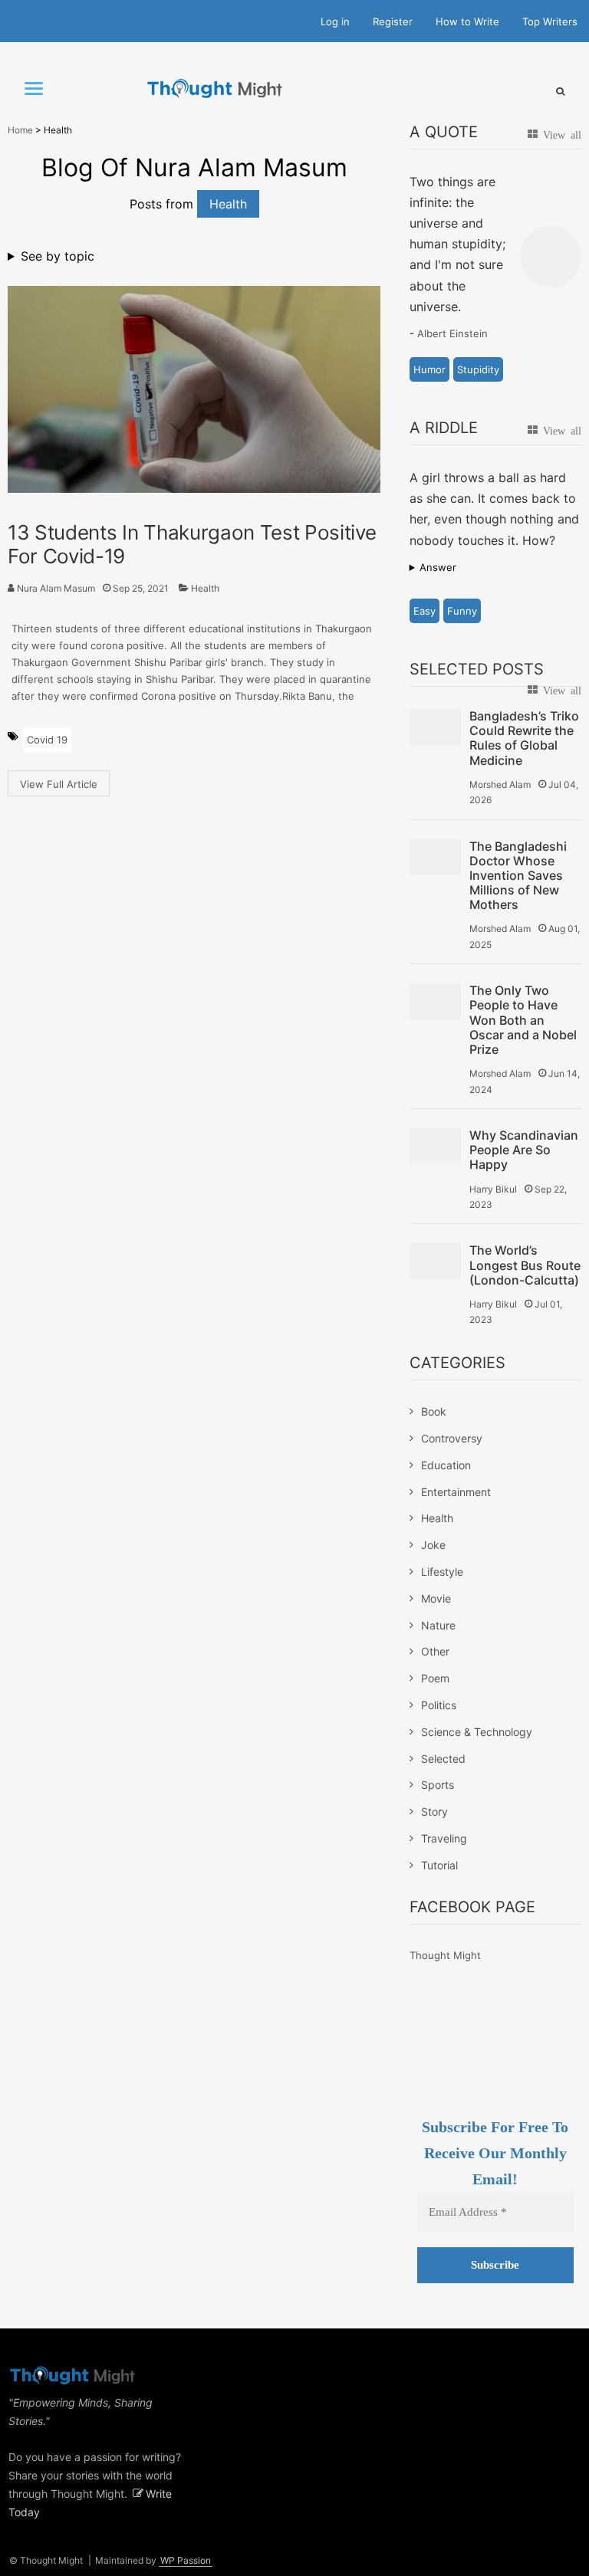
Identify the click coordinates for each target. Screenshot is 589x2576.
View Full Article (59, 784)
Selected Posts (477, 669)
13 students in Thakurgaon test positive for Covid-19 (192, 544)
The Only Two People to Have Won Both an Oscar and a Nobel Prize (523, 1020)
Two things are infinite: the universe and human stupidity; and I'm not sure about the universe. (457, 244)
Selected (443, 1759)
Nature (438, 1625)
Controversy (452, 1438)
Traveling (444, 1838)
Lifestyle (442, 1572)
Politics (439, 1705)
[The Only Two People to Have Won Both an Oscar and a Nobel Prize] (435, 1001)
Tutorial (439, 1865)
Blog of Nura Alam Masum (194, 167)
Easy (424, 611)
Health (205, 588)
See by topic (58, 256)
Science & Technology (477, 1732)
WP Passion (186, 2560)
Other (435, 1651)
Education (446, 1465)
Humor (429, 369)
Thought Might (445, 1955)
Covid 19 (47, 740)
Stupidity (478, 369)
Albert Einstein (452, 333)
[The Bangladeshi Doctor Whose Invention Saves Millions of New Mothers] (435, 857)
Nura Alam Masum (56, 588)
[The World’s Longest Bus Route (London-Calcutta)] (435, 1261)
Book (434, 1411)
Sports (438, 1785)
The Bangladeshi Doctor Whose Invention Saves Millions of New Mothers (518, 876)
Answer (438, 567)
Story (434, 1811)
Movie (436, 1598)
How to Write (467, 21)
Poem (435, 1678)
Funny (462, 611)
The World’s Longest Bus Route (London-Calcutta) (525, 1265)
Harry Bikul (493, 1189)
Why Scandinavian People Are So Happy (524, 1150)
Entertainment (456, 1492)
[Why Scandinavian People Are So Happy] (435, 1146)
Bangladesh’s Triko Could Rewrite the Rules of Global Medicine (524, 738)
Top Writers (550, 21)
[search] (560, 91)
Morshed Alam (500, 784)
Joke (433, 1545)
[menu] (34, 89)
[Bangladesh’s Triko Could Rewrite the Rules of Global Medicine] (435, 727)
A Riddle (444, 428)
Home (20, 130)
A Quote (444, 132)
